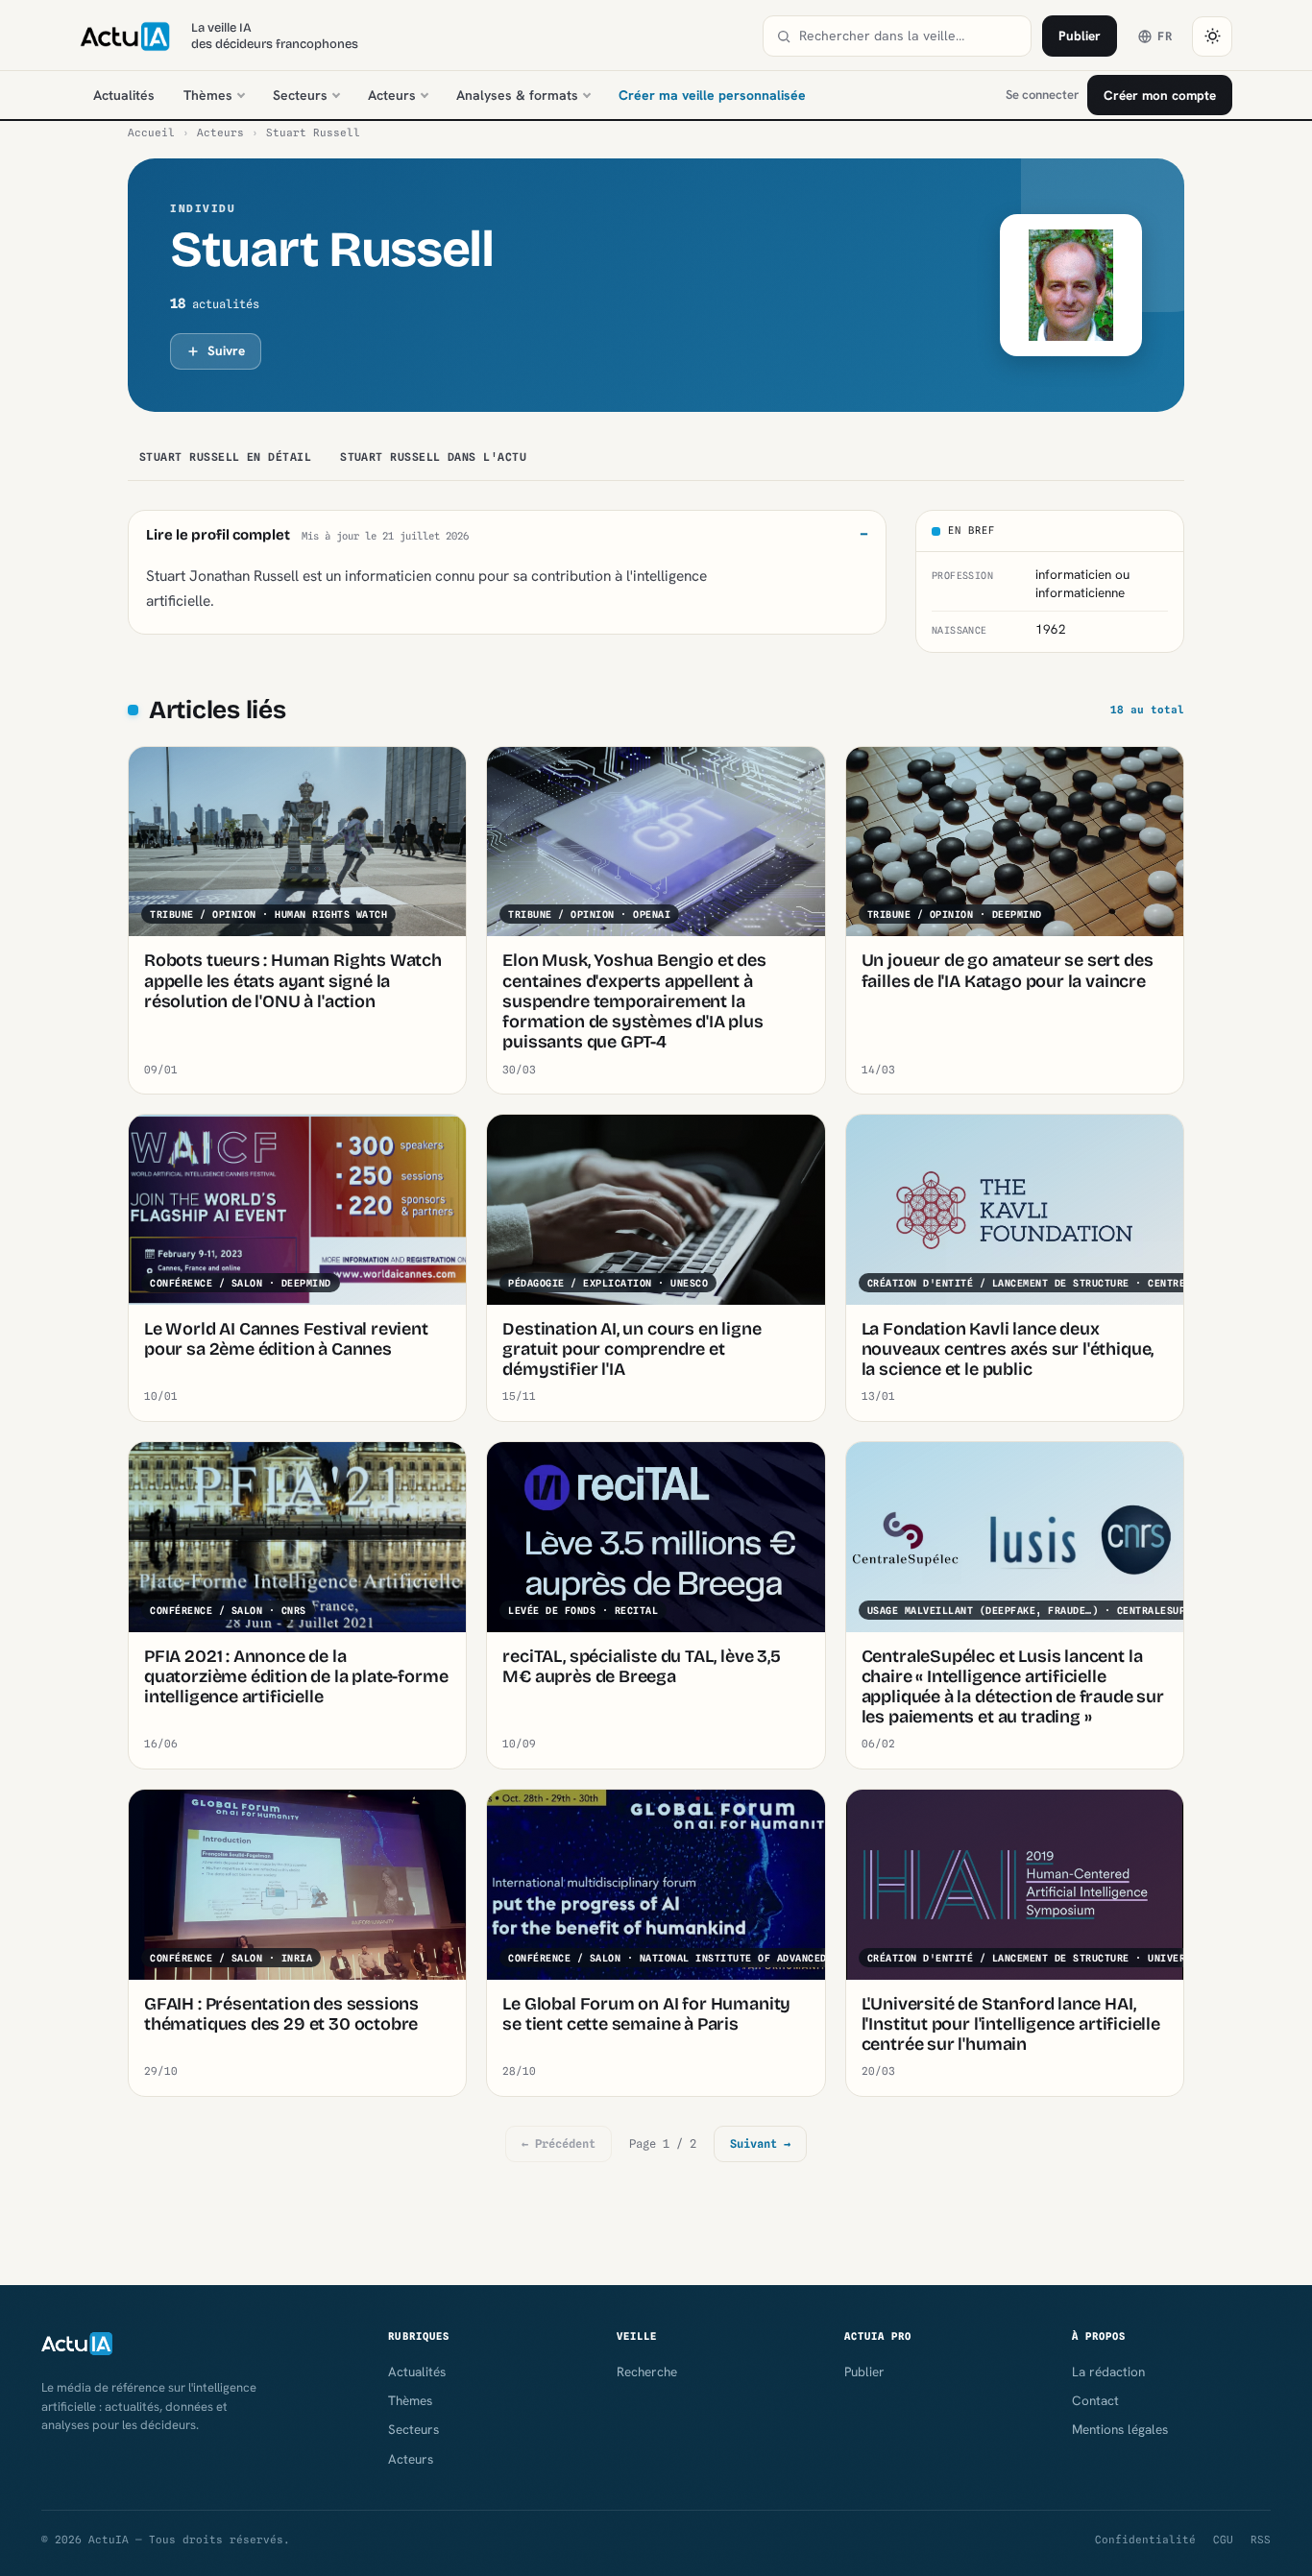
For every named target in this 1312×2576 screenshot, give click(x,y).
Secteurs (300, 95)
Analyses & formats (517, 95)
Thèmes (208, 95)
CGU (1223, 2540)
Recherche (647, 2371)
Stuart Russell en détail (225, 457)
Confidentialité (1145, 2540)
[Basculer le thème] (1212, 36)
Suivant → (760, 2143)
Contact (1095, 2400)
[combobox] (909, 36)
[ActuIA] (125, 36)
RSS (1261, 2540)
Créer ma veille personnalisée (712, 95)
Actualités (124, 95)
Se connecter (1042, 95)
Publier (1080, 36)
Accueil (151, 132)
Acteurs (392, 95)
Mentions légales (1120, 2429)
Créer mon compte (1160, 95)
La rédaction (1108, 2371)
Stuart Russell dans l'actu (433, 457)
